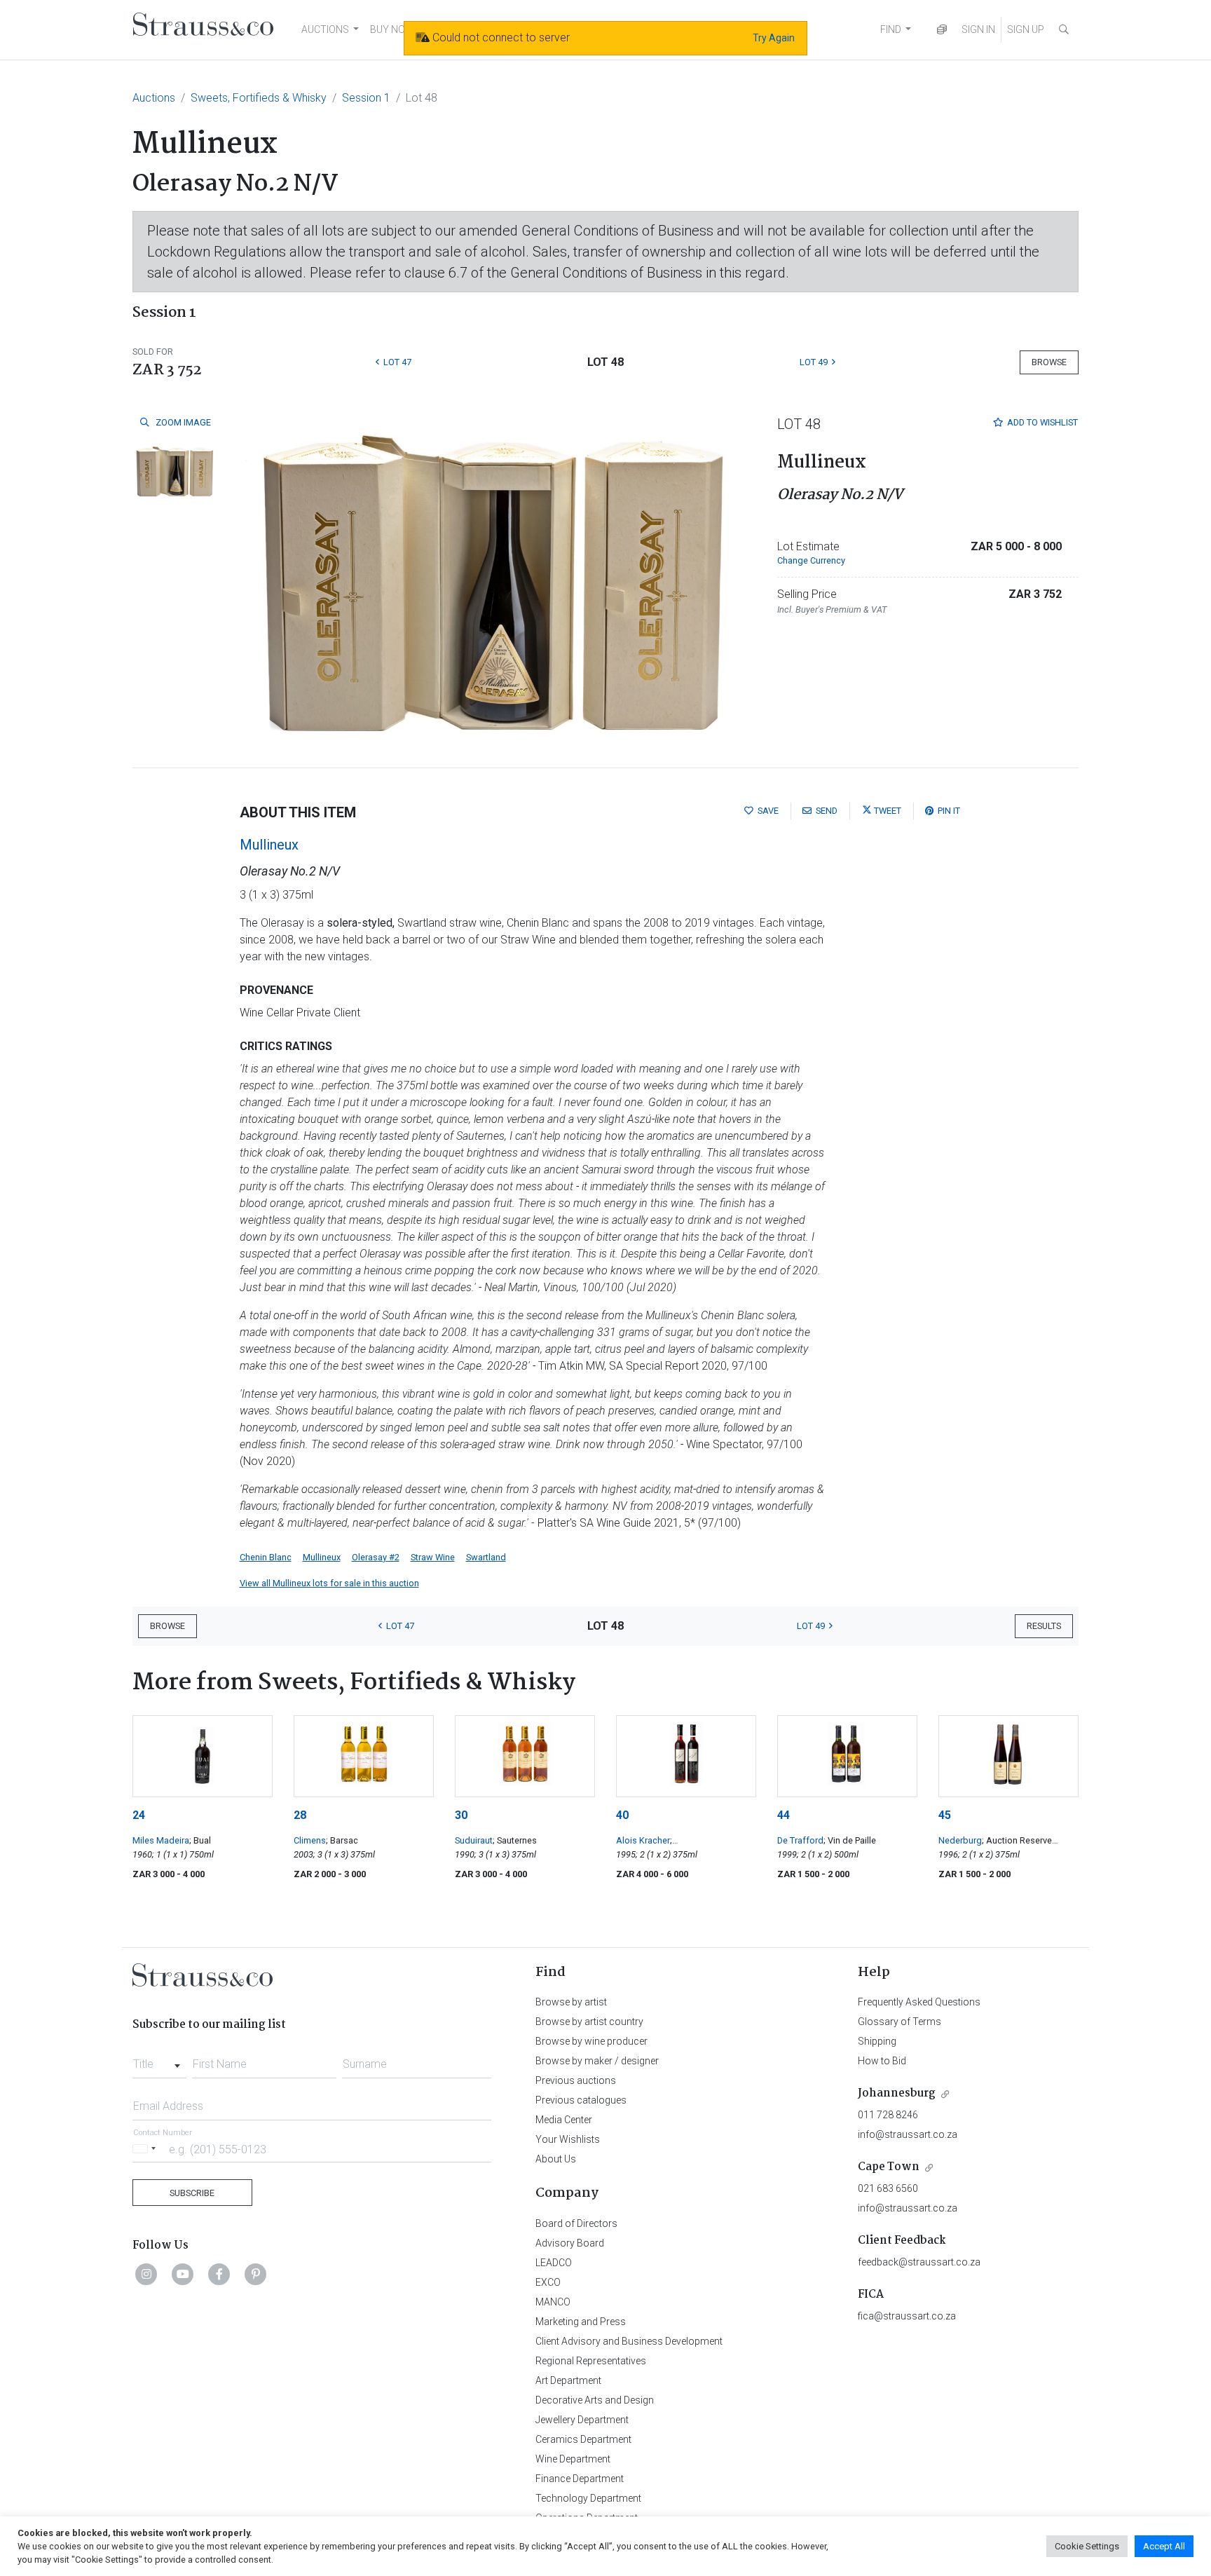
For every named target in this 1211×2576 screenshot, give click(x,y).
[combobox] (159, 2060)
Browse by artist (571, 2002)
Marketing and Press (581, 2322)
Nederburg (960, 1840)
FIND (891, 29)
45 (945, 1815)
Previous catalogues (581, 2100)
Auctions (154, 98)
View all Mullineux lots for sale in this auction (329, 1583)
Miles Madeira (161, 1840)
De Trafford (800, 1840)
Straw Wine (433, 1557)
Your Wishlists (568, 2139)
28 (300, 1815)
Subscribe (192, 2193)
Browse (1049, 362)
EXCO (548, 2282)
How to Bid (882, 2061)
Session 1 (366, 98)
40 (622, 1815)
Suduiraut (474, 1840)
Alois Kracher (643, 1840)
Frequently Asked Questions (919, 2002)
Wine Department (573, 2459)
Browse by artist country (589, 2022)
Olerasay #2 (376, 1557)
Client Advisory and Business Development (629, 2341)
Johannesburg (897, 2093)
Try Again (774, 38)
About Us (556, 2159)
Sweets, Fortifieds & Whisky (259, 98)
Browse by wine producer (591, 2041)
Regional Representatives (591, 2361)
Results (1044, 1626)
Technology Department (588, 2498)
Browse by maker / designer (597, 2061)
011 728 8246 (888, 2115)
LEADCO (554, 2263)
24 (139, 1815)
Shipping (877, 2041)
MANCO (553, 2302)
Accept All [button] (1164, 2546)
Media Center (564, 2120)
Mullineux (269, 845)
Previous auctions (576, 2080)
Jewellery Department (582, 2420)
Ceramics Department (583, 2439)
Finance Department (580, 2479)
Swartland (486, 1557)
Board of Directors (576, 2223)
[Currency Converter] (942, 30)
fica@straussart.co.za (907, 2316)
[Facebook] (219, 2274)
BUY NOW (392, 29)
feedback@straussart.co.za (919, 2262)
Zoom (182, 422)
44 (784, 1815)
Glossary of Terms (899, 2022)
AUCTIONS (325, 29)
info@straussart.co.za (908, 2134)
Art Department (568, 2380)
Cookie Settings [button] (1087, 2546)
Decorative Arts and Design (595, 2400)
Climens (310, 1840)
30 (461, 1815)
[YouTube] (183, 2274)
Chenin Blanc (266, 1557)
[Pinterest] (256, 2274)
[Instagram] (146, 2274)
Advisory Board (570, 2243)
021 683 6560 (888, 2188)
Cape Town (889, 2167)
